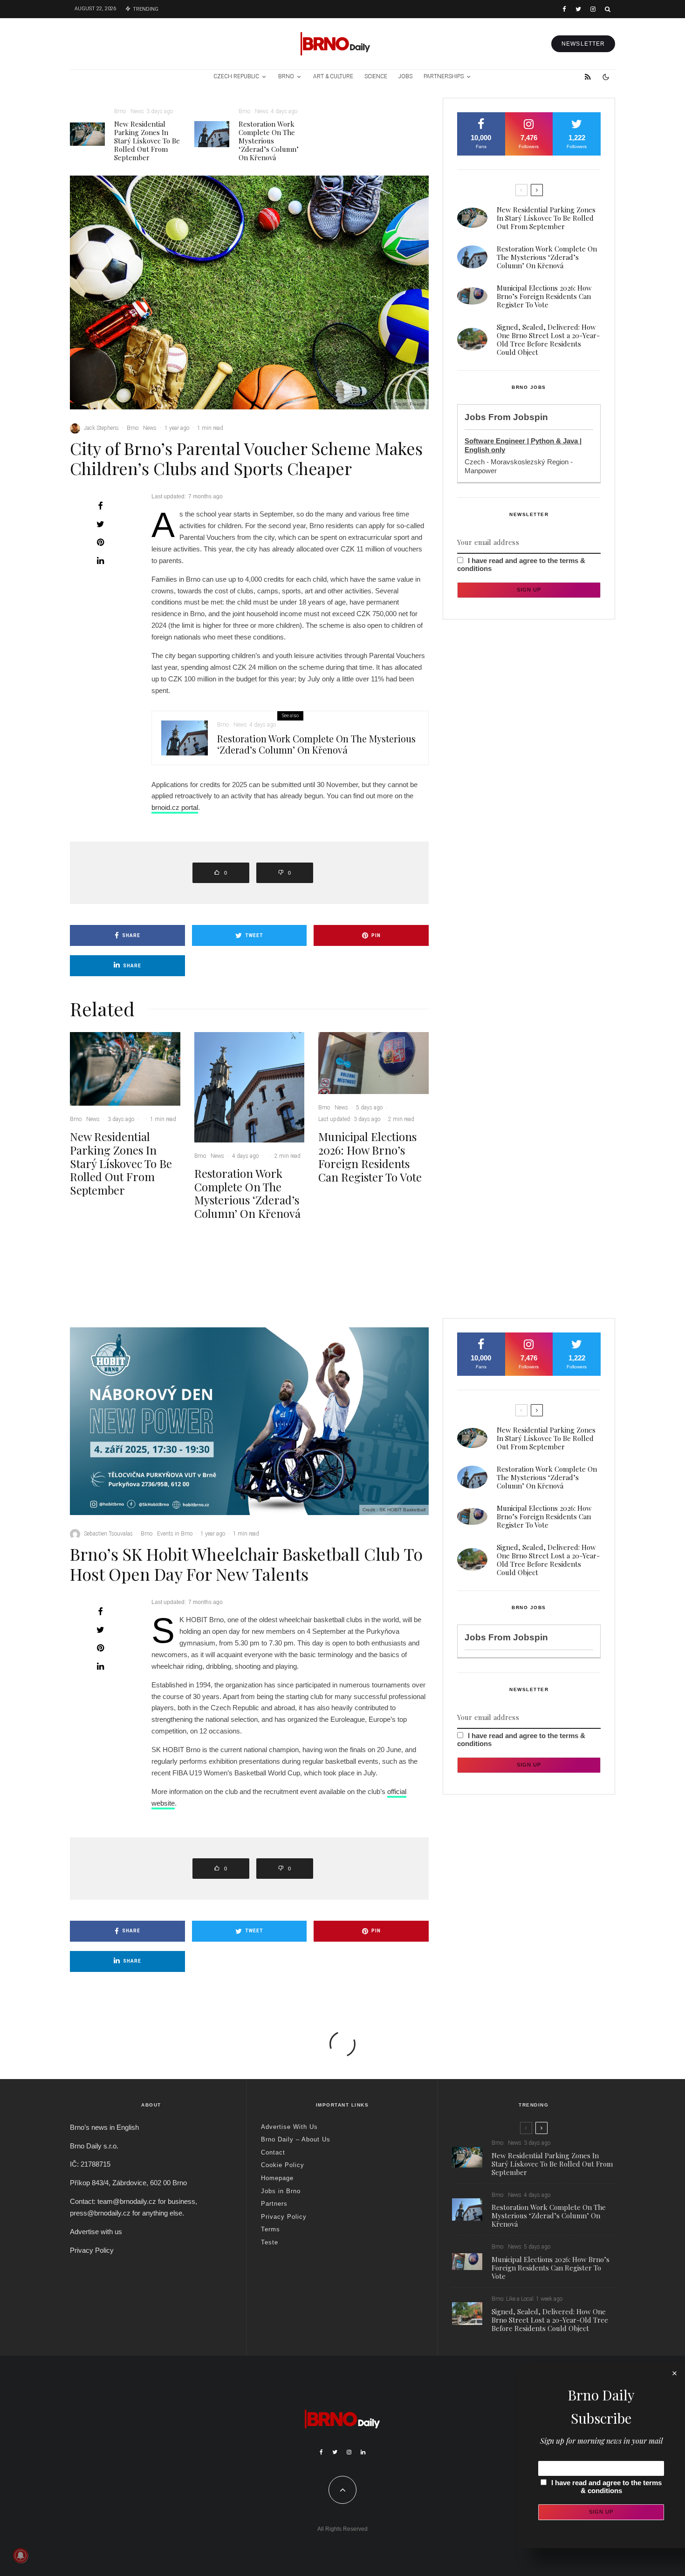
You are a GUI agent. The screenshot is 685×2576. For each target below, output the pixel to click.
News (137, 111)
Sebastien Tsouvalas (108, 1534)
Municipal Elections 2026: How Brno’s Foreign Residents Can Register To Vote (370, 1157)
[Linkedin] (363, 2452)
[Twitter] (578, 9)
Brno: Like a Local (513, 2299)
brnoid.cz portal (175, 807)
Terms (271, 2229)
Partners (274, 2204)
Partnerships (444, 76)
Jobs (405, 76)
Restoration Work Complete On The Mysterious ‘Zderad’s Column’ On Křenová (269, 141)
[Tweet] (100, 524)
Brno (286, 76)
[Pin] (100, 542)
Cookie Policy (283, 2165)
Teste (270, 2242)
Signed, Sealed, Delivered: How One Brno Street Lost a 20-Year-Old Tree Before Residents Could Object (548, 340)
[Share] (100, 506)
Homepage (277, 2178)
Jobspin (531, 417)
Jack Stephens (101, 428)
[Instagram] (593, 9)
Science (376, 76)
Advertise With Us (289, 2127)
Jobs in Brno (281, 2191)
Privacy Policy (92, 2250)
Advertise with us (96, 2232)
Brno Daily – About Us (296, 2139)
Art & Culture (333, 76)
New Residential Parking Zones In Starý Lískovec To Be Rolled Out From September (147, 141)
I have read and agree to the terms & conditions (606, 2487)
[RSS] (588, 77)
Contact (273, 2152)
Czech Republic (236, 76)
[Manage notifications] (21, 2556)
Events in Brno (175, 1534)
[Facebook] (564, 9)
